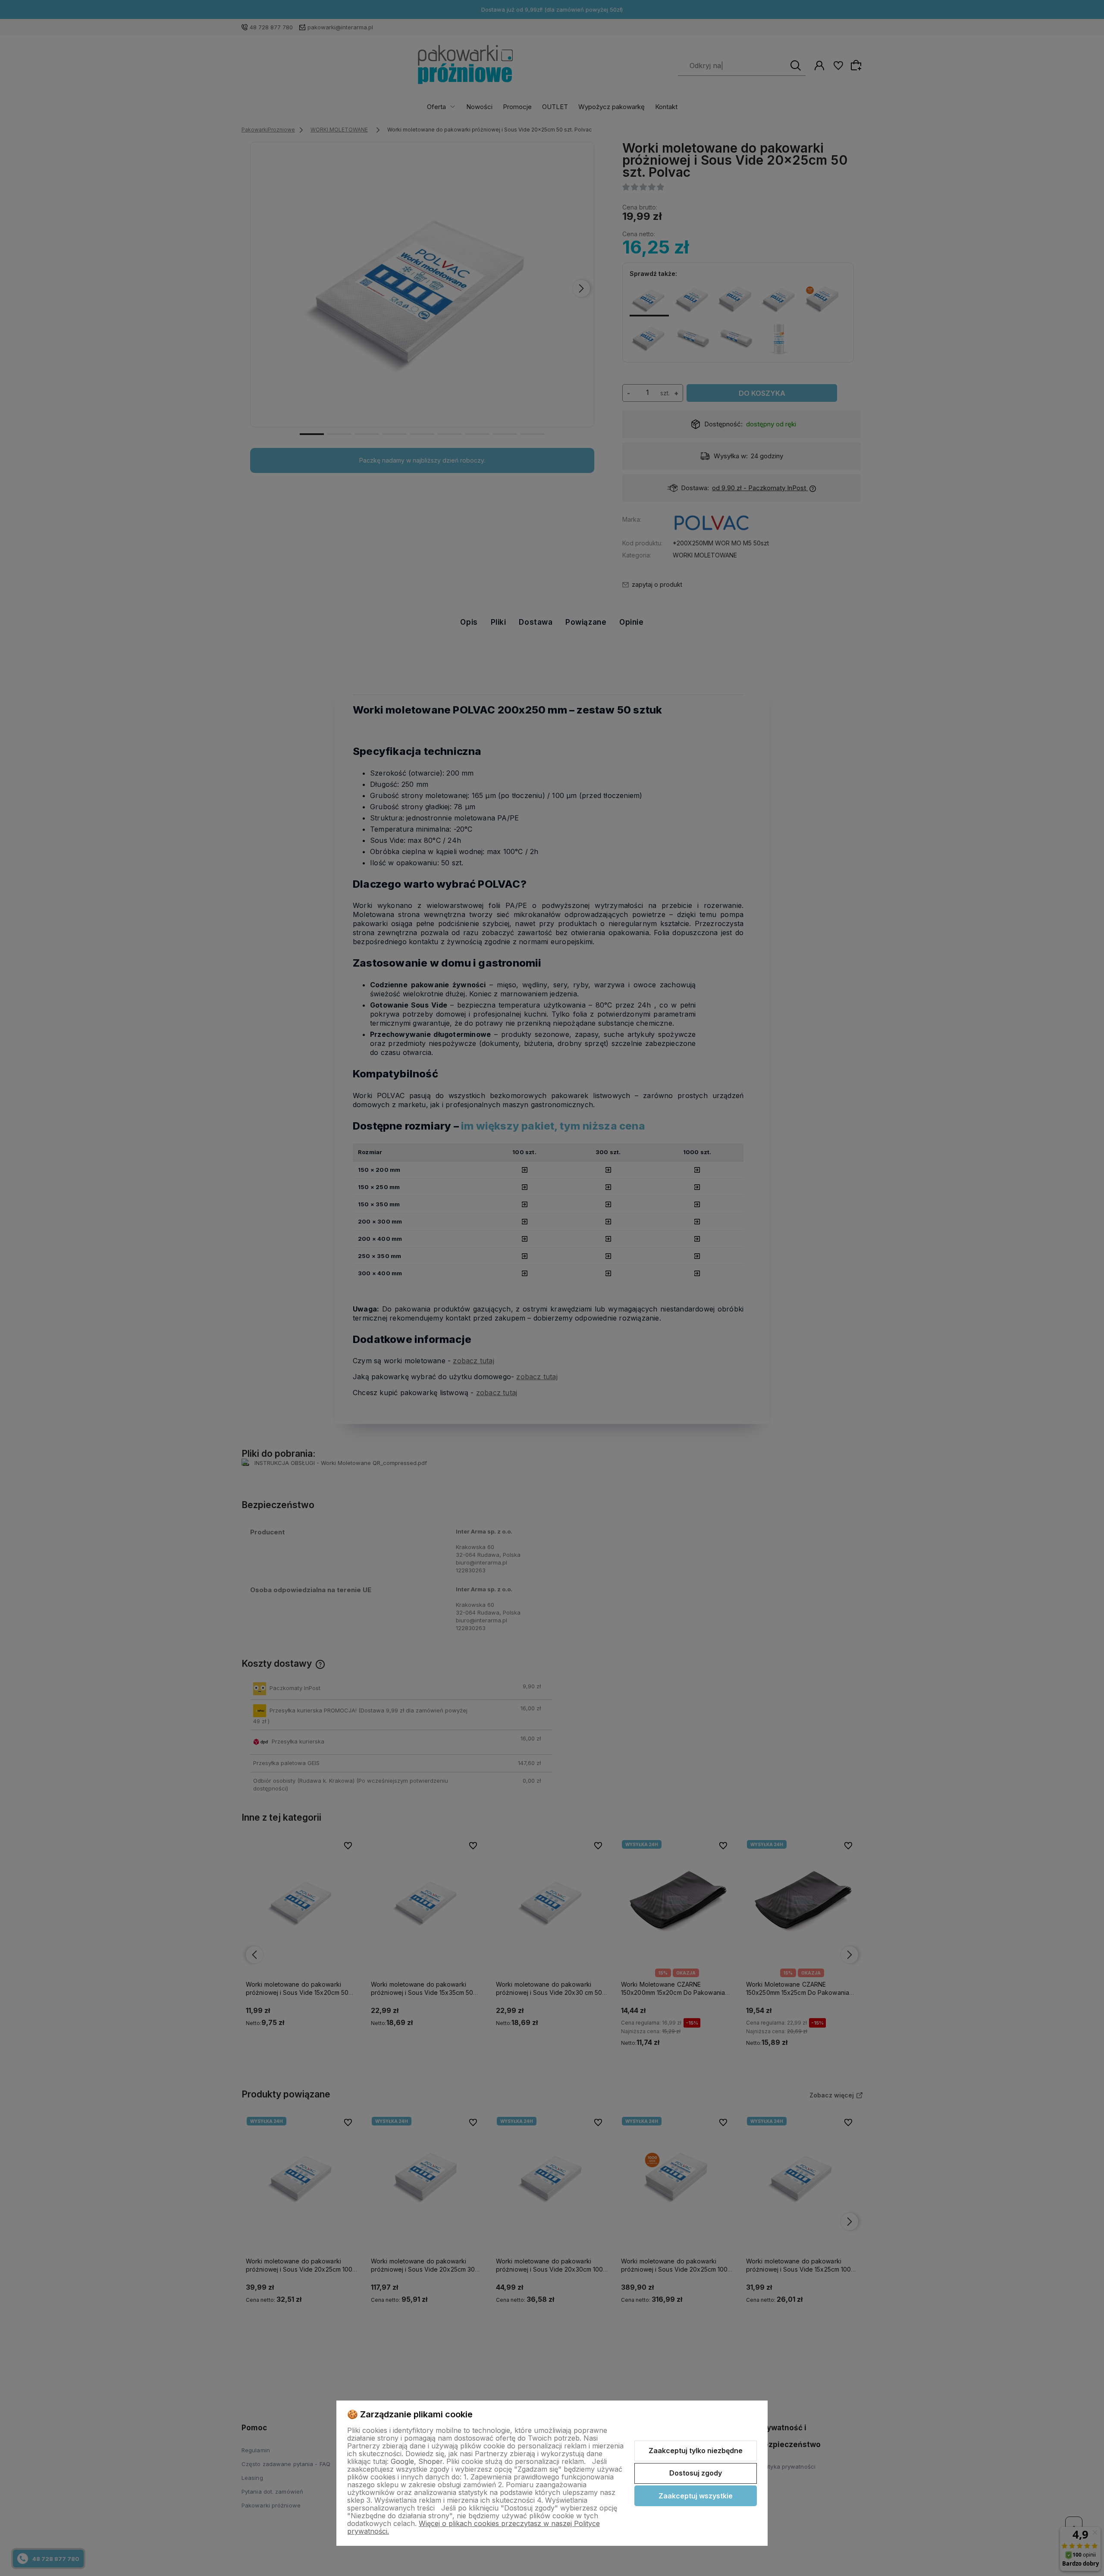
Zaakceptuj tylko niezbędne (696, 2451)
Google (402, 2461)
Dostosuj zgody (696, 2473)
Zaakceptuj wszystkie (696, 2496)
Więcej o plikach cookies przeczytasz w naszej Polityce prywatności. (474, 2527)
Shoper (430, 2461)
